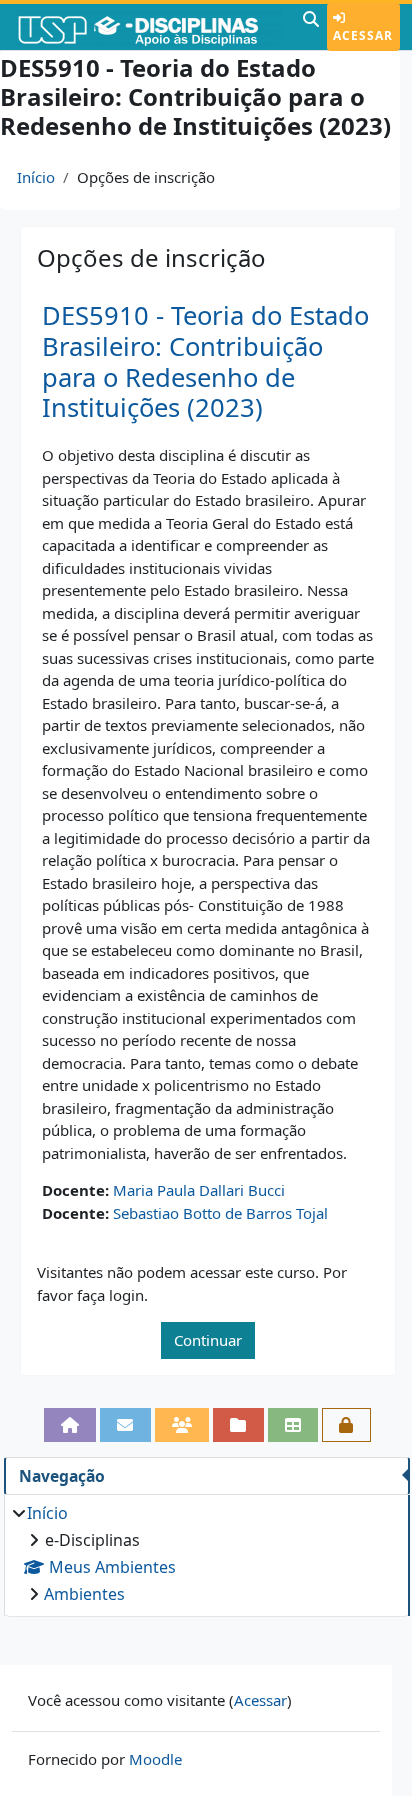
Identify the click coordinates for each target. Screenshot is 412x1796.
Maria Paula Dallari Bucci (199, 1190)
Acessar (363, 35)
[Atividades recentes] (238, 1425)
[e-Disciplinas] (149, 27)
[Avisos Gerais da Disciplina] (125, 1425)
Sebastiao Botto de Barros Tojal (220, 1213)
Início (36, 177)
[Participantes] (182, 1425)
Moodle (155, 1759)
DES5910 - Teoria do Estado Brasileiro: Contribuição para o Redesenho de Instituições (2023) (205, 361)
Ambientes (84, 1594)
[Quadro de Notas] (293, 1425)
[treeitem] (206, 1553)
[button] (311, 27)
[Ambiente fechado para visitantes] (346, 1425)
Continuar (208, 1340)
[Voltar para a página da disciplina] (70, 1425)
